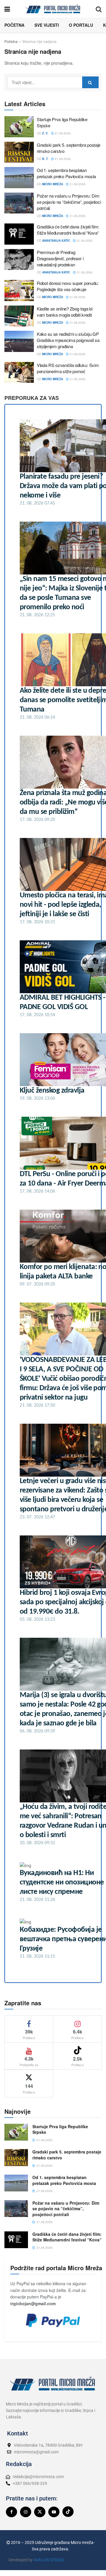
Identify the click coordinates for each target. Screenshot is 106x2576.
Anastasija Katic (56, 241)
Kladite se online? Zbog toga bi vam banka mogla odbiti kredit (65, 312)
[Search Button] (99, 9)
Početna (14, 25)
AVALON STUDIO (49, 2560)
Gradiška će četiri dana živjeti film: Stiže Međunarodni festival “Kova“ (68, 230)
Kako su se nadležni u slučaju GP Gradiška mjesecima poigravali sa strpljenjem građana (68, 340)
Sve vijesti (47, 25)
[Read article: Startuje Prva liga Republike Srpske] (19, 127)
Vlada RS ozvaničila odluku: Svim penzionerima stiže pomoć (68, 368)
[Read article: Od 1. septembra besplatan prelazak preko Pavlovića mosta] (19, 178)
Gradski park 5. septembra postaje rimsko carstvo (67, 2155)
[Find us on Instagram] (26, 2512)
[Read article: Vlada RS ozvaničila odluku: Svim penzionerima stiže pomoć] (19, 373)
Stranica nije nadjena (39, 41)
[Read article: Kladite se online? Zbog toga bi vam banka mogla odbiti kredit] (19, 316)
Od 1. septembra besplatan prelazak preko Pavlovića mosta (66, 173)
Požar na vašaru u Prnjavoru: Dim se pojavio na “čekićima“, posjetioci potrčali (69, 202)
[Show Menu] (7, 9)
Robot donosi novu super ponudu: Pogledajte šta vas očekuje (68, 286)
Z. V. (45, 133)
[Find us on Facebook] (11, 2512)
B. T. (45, 159)
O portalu (81, 25)
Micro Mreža (53, 184)
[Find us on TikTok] (68, 2512)
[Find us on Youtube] (54, 2512)
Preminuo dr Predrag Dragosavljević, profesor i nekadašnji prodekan (60, 258)
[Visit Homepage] (53, 9)
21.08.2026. (63, 133)
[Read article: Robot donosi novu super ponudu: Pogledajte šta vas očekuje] (19, 291)
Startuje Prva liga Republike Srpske (60, 2129)
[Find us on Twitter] (40, 2512)
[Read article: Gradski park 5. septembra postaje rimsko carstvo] (19, 152)
